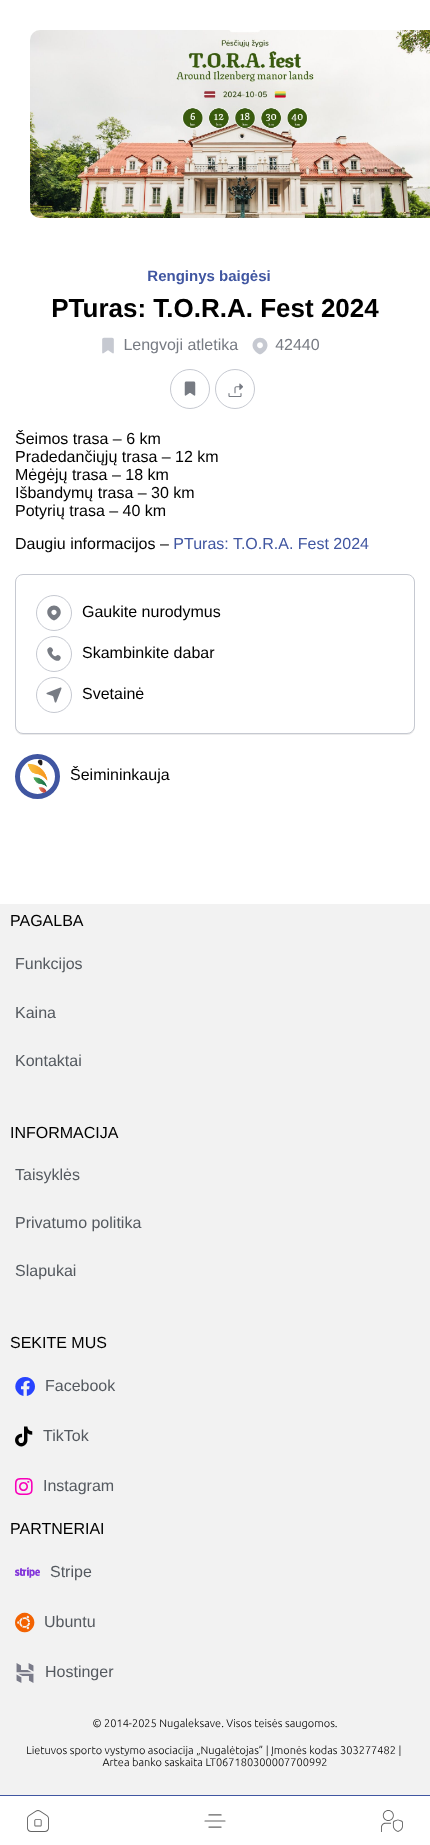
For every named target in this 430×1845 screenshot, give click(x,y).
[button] (215, 1821)
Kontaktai (48, 1061)
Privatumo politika (78, 1223)
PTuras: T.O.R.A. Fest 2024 (271, 544)
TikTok (66, 1436)
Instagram (78, 1486)
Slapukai (45, 1271)
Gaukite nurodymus (151, 612)
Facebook (80, 1386)
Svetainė (113, 694)
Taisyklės (47, 1175)
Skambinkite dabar (148, 653)
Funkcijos (49, 964)
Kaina (35, 1013)
